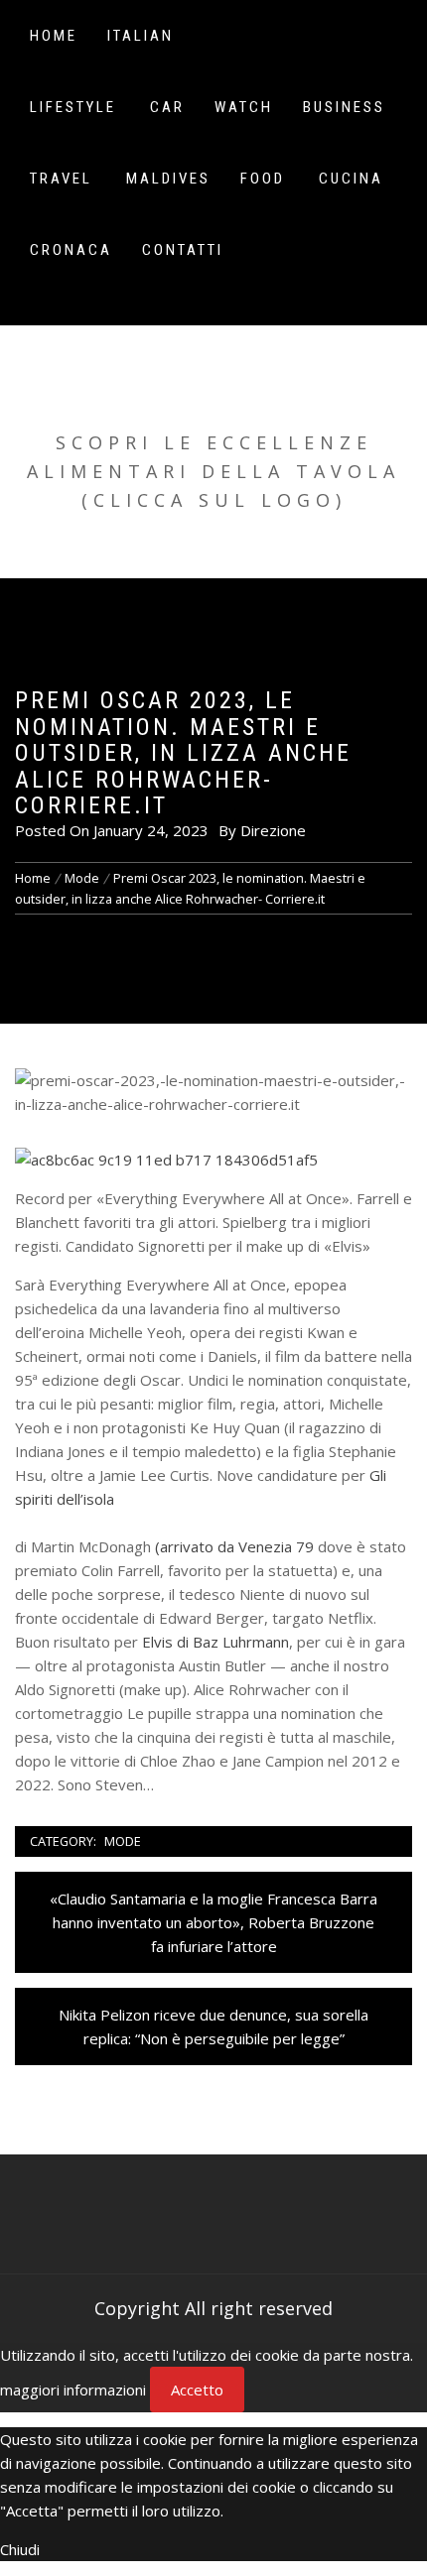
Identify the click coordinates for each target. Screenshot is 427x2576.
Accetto (197, 2390)
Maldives (168, 179)
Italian (141, 36)
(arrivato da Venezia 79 (234, 1546)
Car (167, 107)
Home (54, 36)
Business (344, 107)
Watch (244, 107)
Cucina (351, 179)
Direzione (273, 830)
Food (263, 179)
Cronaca (71, 250)
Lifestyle (73, 107)
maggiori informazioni (73, 2390)
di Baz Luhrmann (213, 1642)
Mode (123, 1841)
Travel (61, 179)
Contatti (183, 250)
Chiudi (20, 2549)
